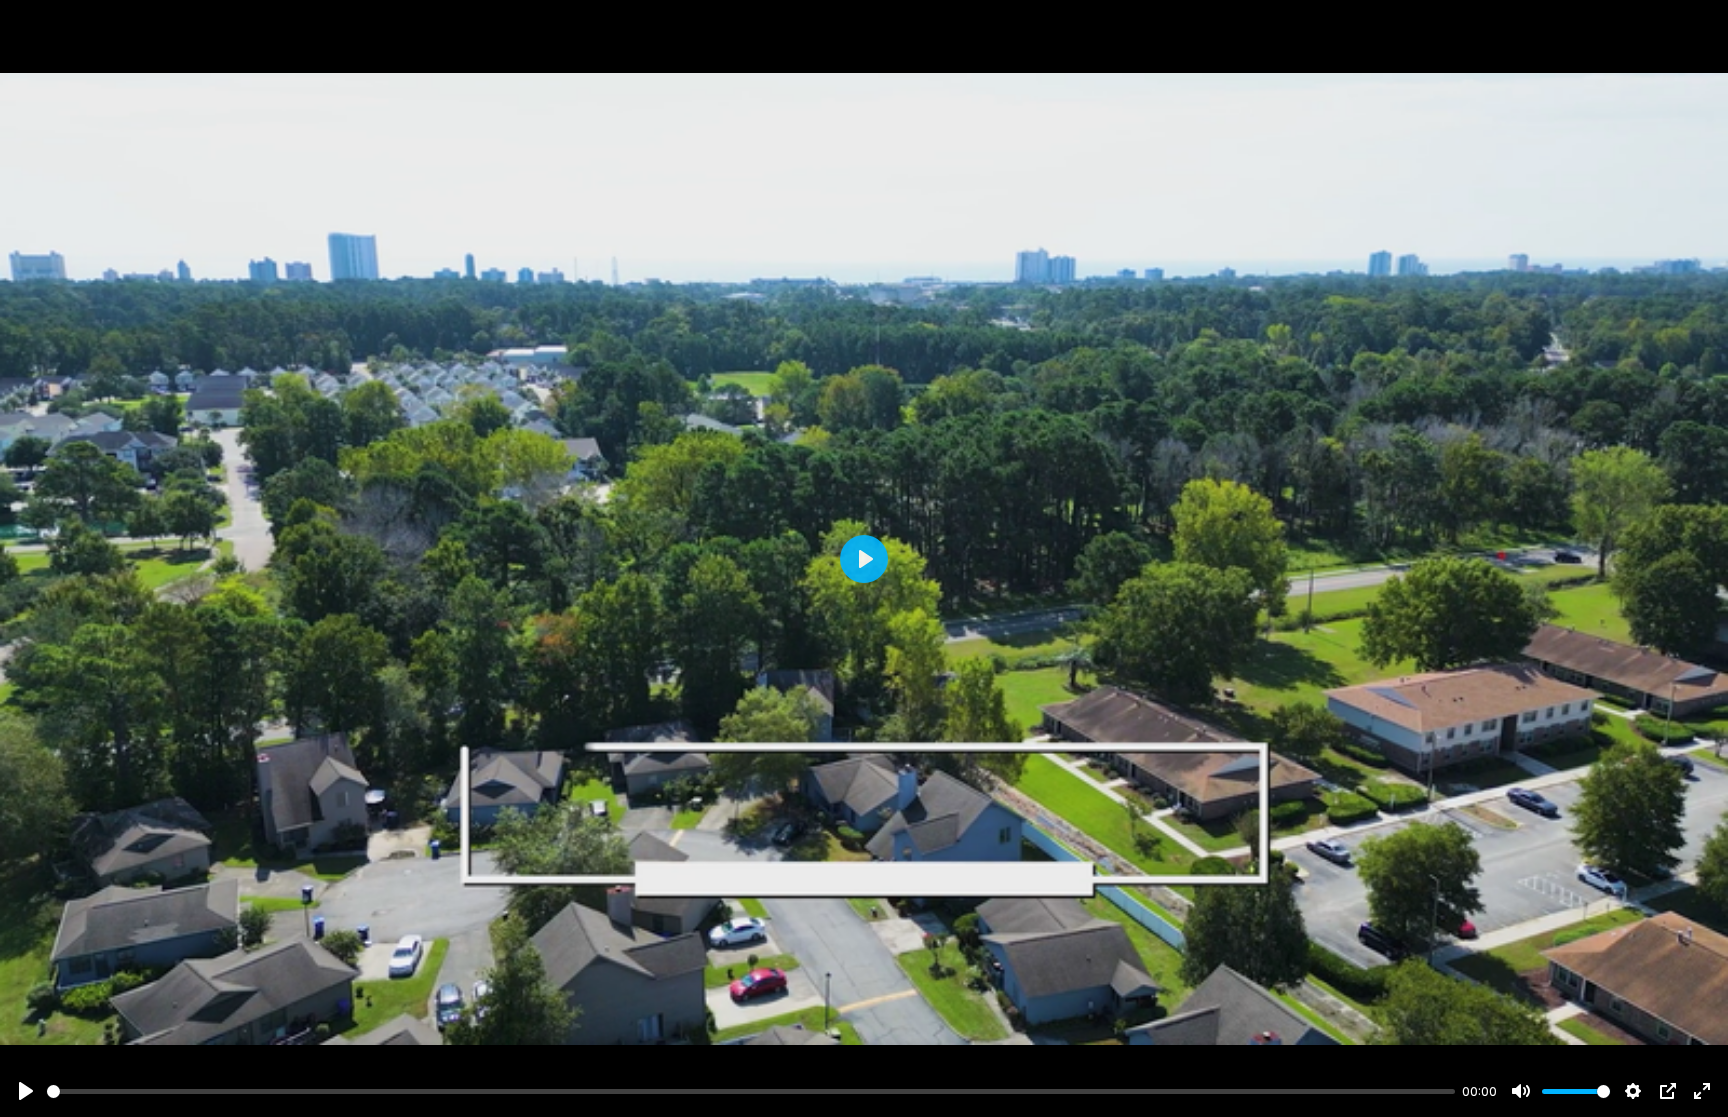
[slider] (751, 1091)
